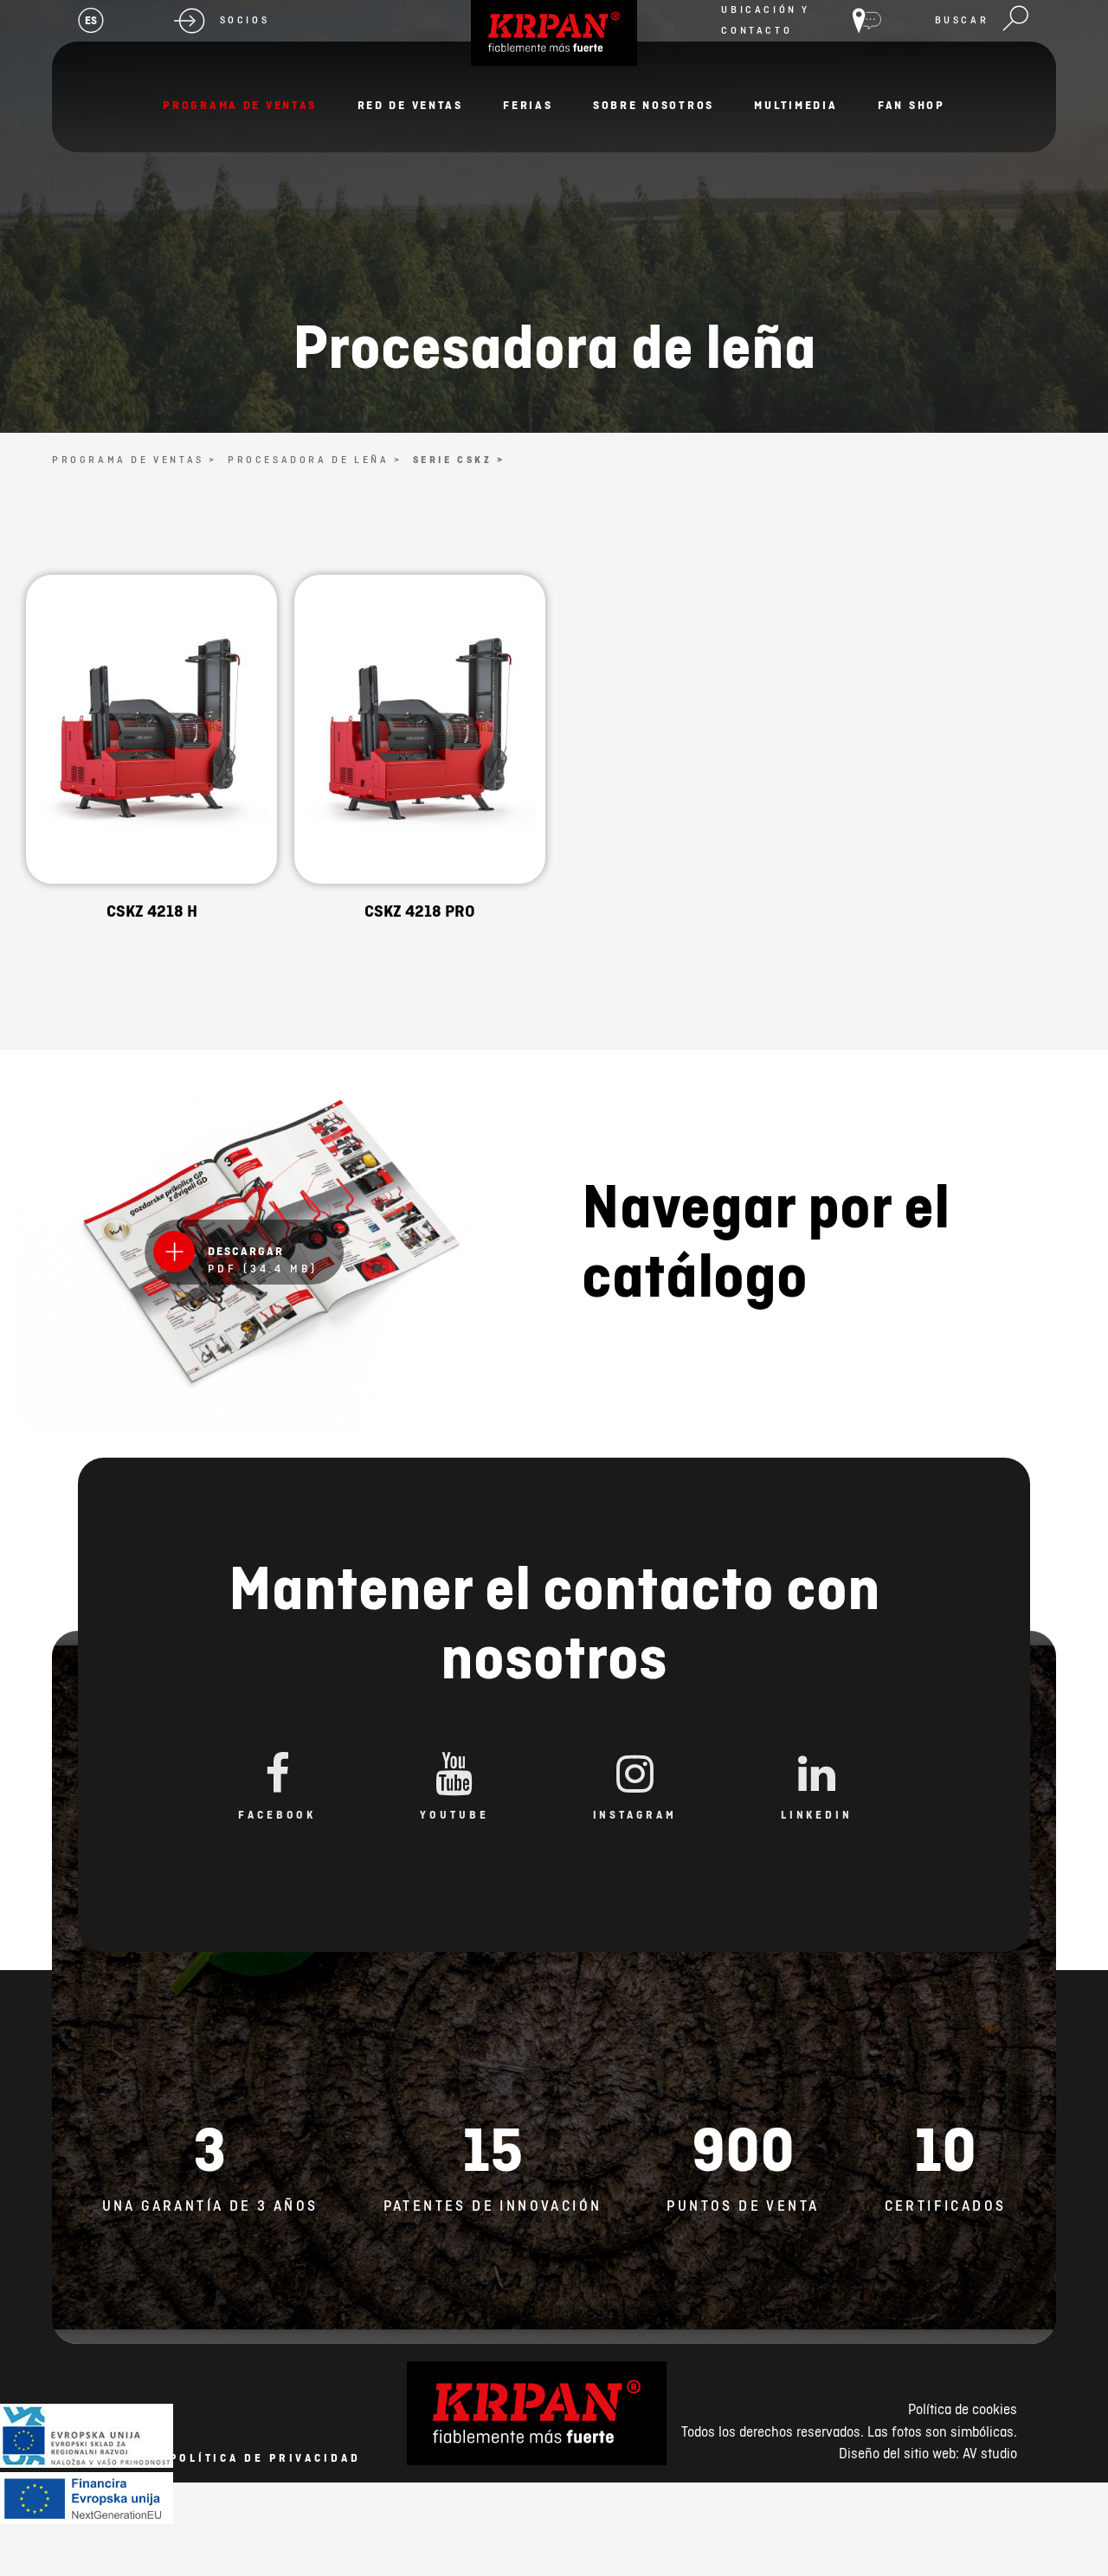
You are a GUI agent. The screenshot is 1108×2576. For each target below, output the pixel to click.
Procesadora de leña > (315, 460)
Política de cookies (963, 2409)
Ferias (528, 105)
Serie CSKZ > (459, 460)
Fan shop (912, 105)
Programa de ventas (240, 105)
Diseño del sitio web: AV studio (928, 2453)
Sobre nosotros (654, 105)
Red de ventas (410, 105)
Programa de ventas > (135, 460)
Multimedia (796, 105)
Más (151, 782)
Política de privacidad (265, 2458)
